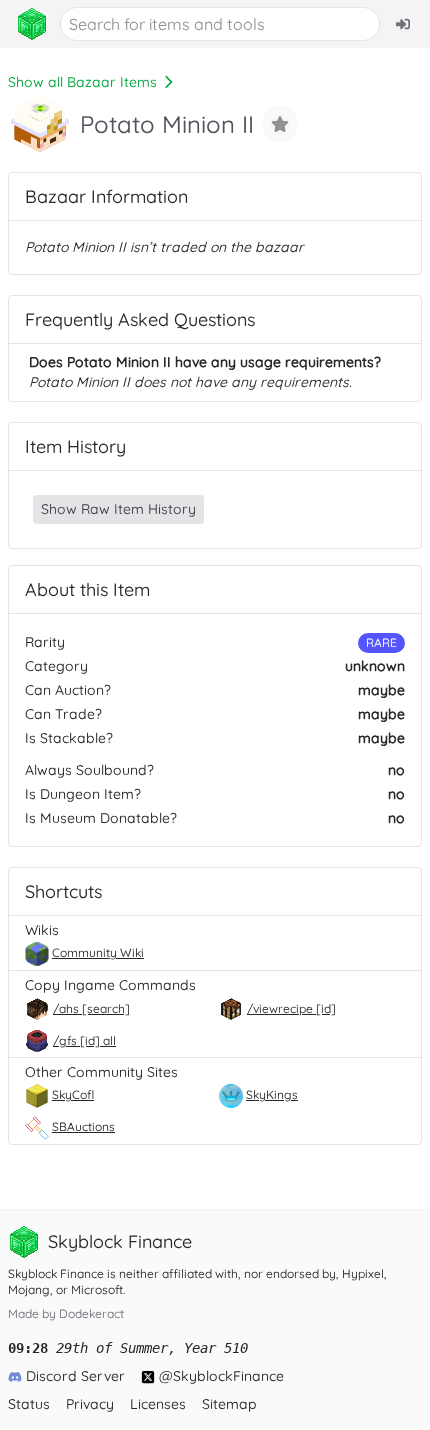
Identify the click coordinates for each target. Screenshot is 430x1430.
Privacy (90, 1404)
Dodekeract (91, 1313)
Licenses (158, 1404)
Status (29, 1404)
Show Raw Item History (118, 509)
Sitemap (229, 1404)
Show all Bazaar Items (82, 82)
